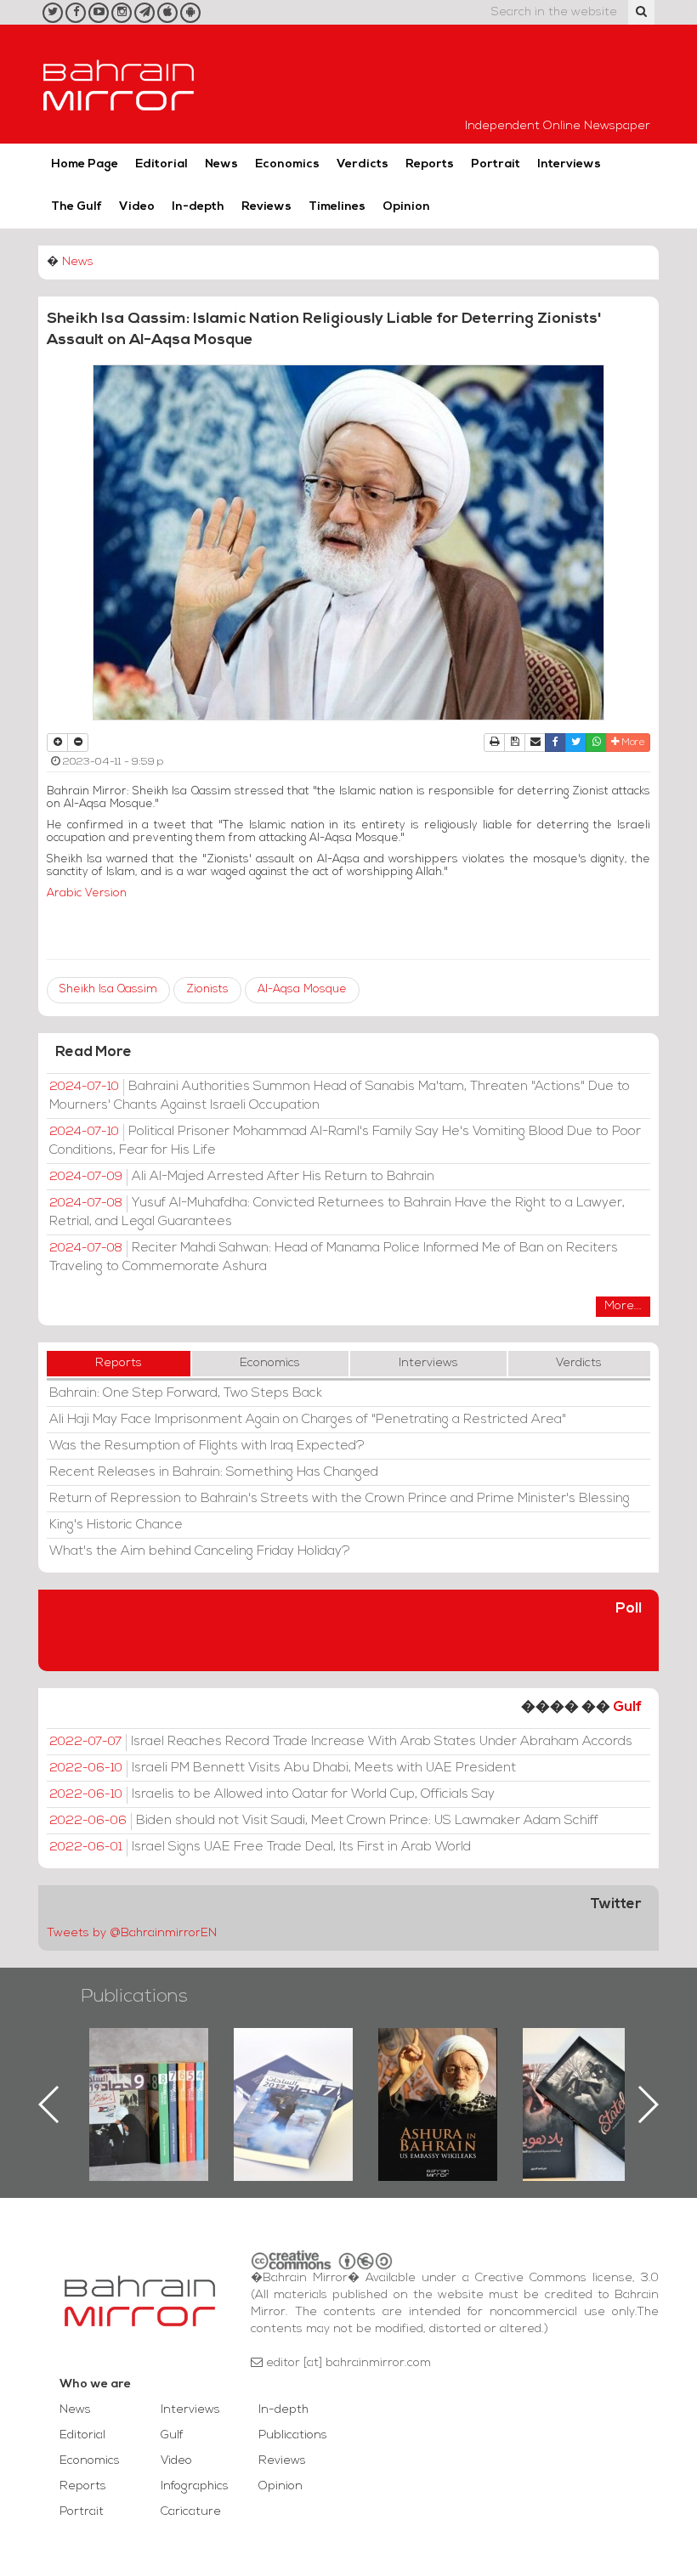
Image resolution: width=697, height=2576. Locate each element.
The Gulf (76, 207)
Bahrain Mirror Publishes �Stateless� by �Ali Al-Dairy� (438, 2077)
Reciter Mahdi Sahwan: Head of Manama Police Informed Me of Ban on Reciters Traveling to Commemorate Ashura (334, 1257)
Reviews (266, 207)
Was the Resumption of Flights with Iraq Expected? (207, 1446)
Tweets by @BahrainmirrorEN (132, 1933)
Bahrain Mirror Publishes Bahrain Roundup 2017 (149, 2077)
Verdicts (363, 164)
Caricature (191, 2512)
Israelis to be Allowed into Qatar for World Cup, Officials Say (272, 1794)
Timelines (337, 207)
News (221, 164)
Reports (430, 164)
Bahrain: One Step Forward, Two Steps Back (186, 1393)
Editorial (161, 164)
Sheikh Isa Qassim (108, 989)
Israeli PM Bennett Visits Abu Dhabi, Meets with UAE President (283, 1768)
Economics (287, 164)
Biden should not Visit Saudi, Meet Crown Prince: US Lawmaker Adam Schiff (324, 1821)
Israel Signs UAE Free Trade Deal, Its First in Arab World (260, 1847)
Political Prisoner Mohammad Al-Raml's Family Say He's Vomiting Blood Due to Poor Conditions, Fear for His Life (345, 1141)
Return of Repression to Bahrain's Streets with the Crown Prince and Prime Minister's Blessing (340, 1499)
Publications (134, 1997)
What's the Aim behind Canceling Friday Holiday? (200, 1551)
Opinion (406, 207)
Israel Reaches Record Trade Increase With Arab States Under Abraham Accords (341, 1742)
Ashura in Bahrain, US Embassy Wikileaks (294, 2077)
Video (137, 207)
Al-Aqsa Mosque (302, 989)
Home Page (85, 164)
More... (623, 1306)
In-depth (198, 207)
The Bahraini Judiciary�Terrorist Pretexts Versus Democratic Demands (584, 2087)
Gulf (627, 1707)
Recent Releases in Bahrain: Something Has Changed (214, 1472)
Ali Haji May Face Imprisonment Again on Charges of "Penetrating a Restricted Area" (308, 1420)
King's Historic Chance (116, 1525)
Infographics (195, 2486)
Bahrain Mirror (119, 84)
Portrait (496, 164)
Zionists (207, 989)
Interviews (569, 164)
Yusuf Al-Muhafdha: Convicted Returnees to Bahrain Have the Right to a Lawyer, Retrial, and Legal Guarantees (337, 1212)
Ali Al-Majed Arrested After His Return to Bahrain (242, 1177)
